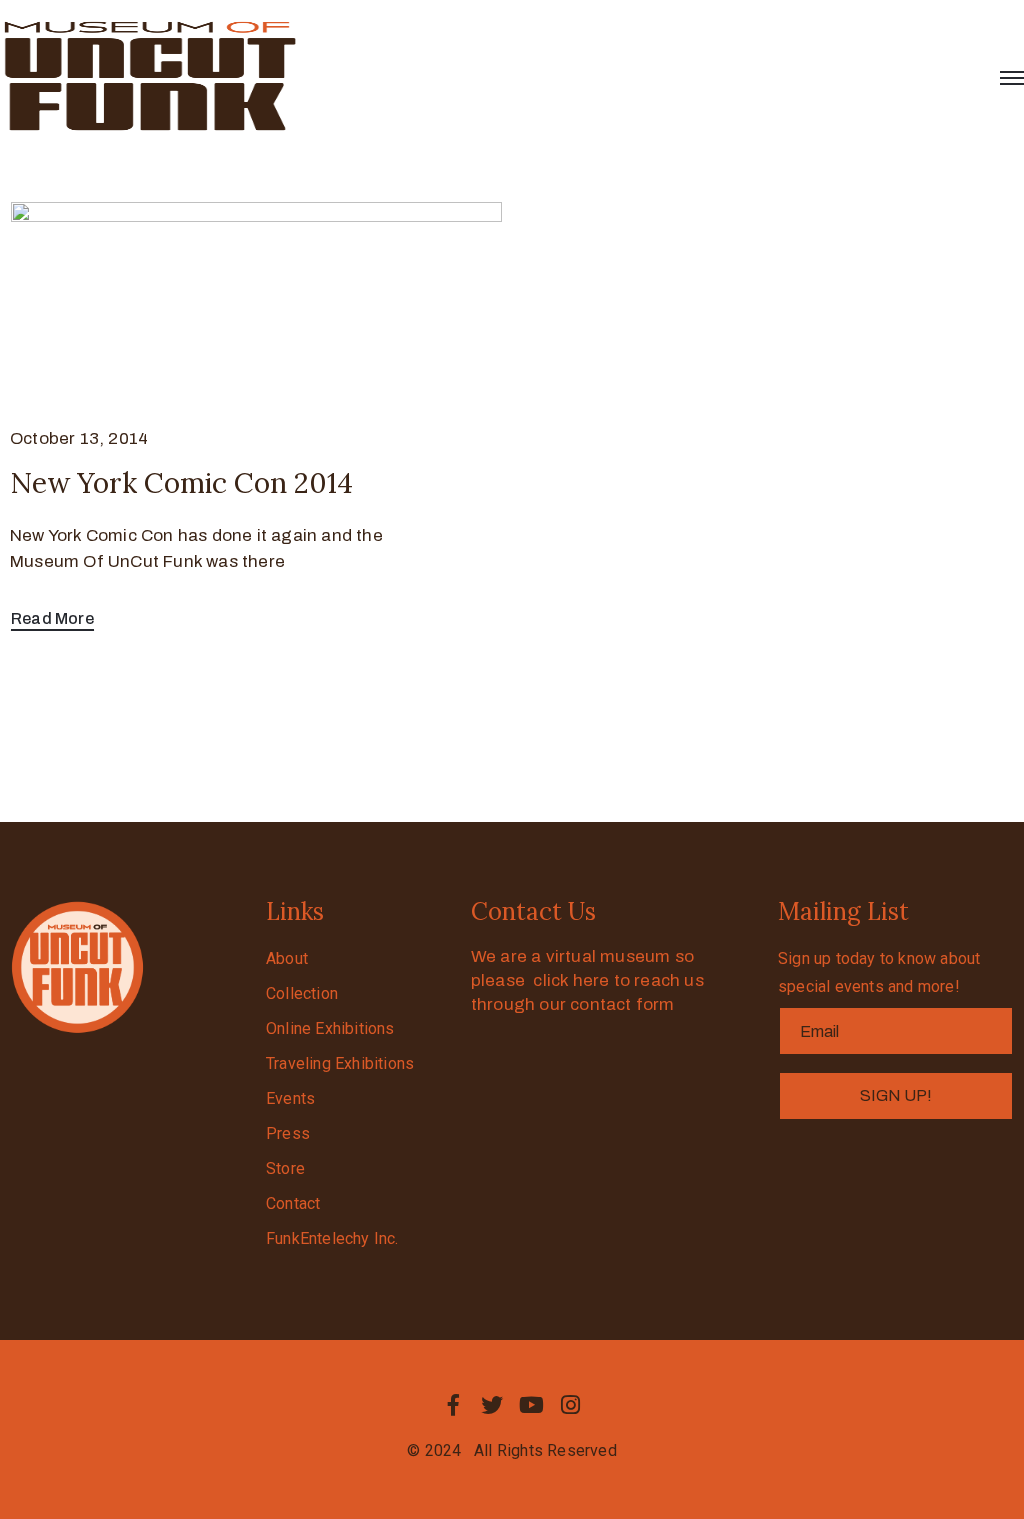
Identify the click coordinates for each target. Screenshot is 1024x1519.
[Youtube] (532, 1405)
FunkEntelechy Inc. (332, 1238)
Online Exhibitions (330, 1028)
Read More (52, 618)
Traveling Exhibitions (340, 1063)
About (287, 958)
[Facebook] (453, 1405)
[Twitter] (492, 1405)
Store (285, 1168)
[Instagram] (571, 1405)
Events (290, 1098)
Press (288, 1133)
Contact (293, 1203)
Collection (302, 993)
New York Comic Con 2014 (181, 483)
